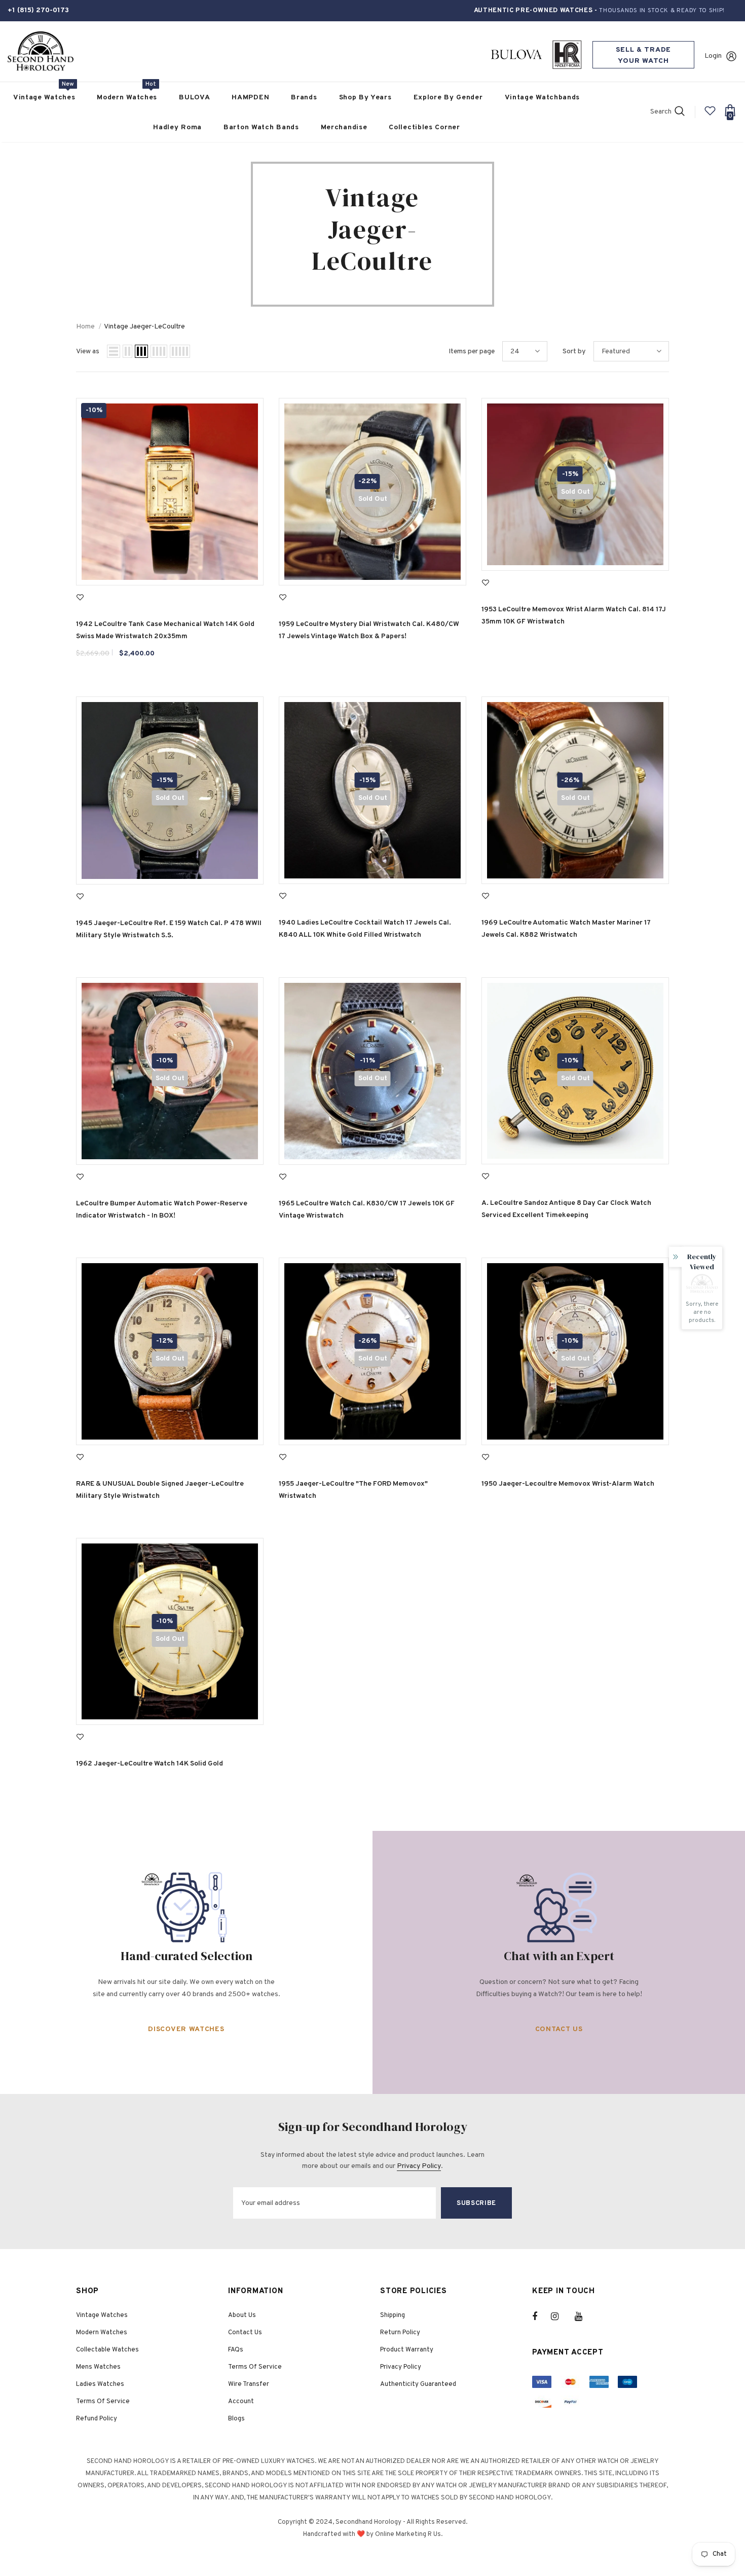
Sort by (574, 352)
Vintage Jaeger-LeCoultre (144, 327)
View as (88, 352)
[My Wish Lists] (710, 115)
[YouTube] (584, 2316)
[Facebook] (541, 2316)
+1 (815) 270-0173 (38, 10)
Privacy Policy (419, 2166)
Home (85, 327)
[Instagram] (560, 2316)
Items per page (472, 352)
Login (713, 56)
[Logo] (41, 51)
